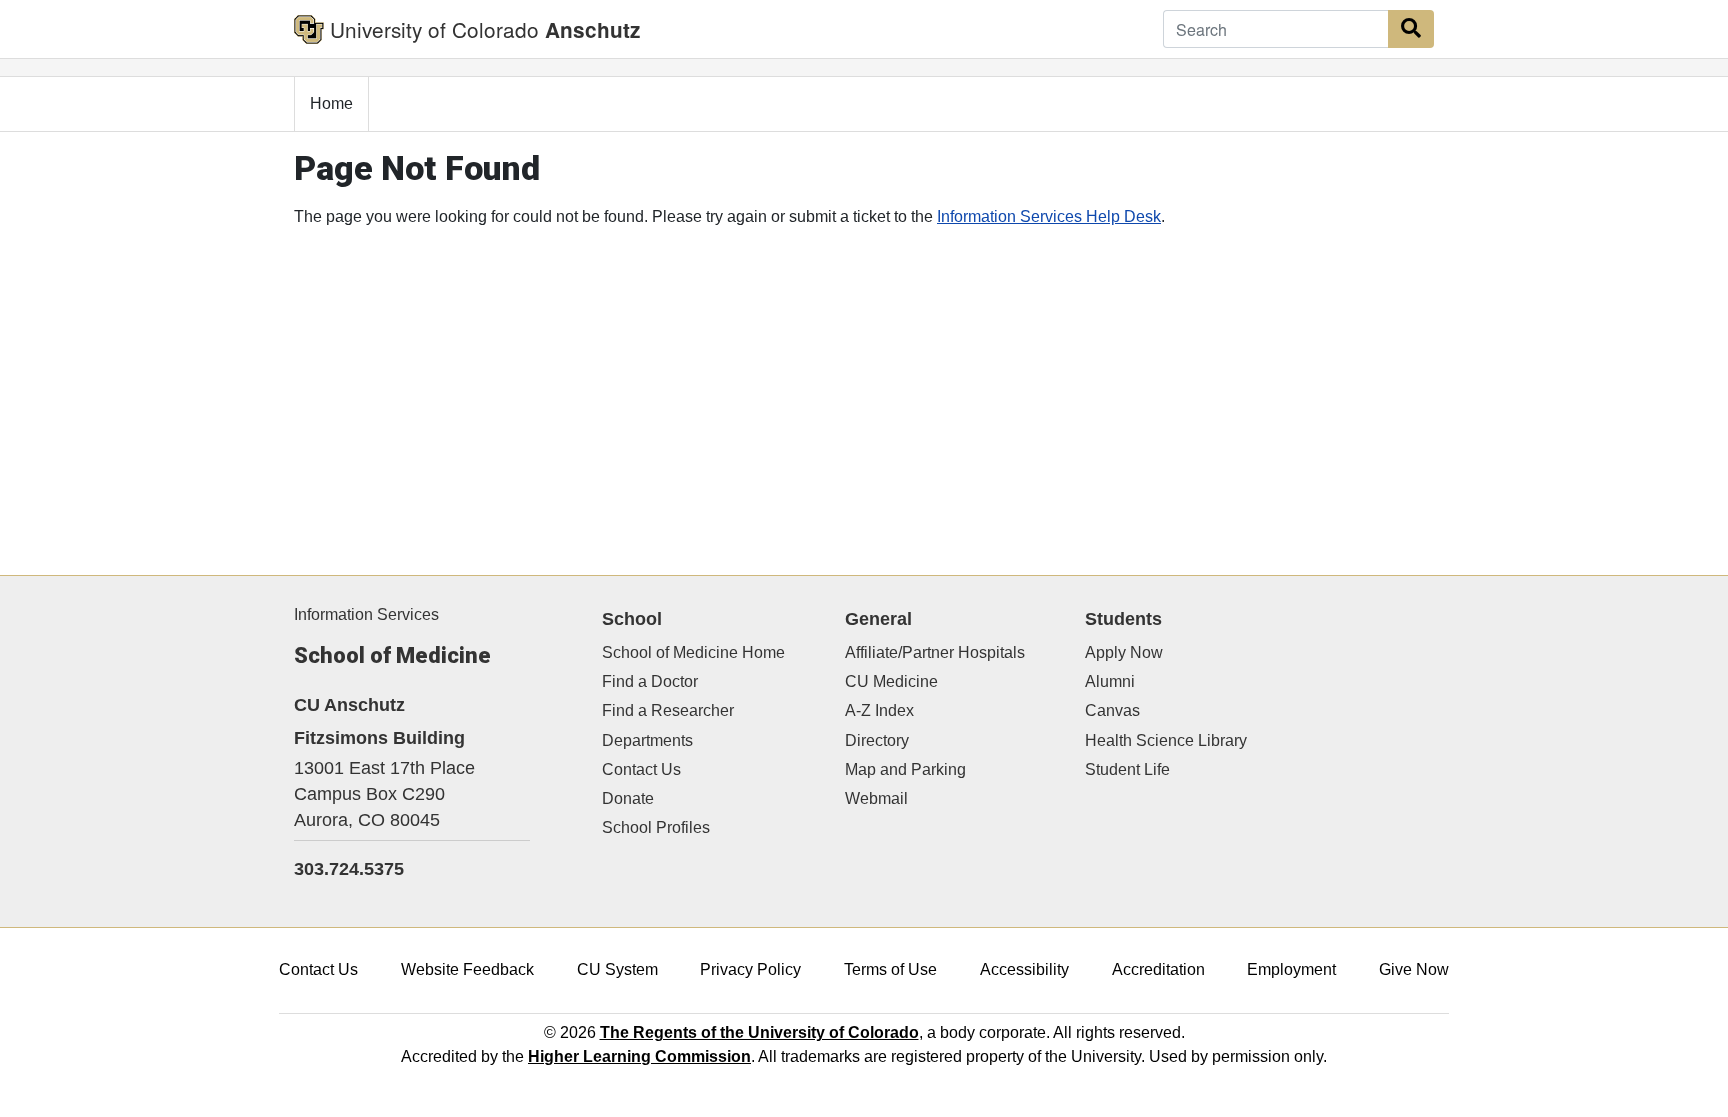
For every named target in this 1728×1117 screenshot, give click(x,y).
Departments (647, 740)
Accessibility (1024, 969)
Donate (628, 798)
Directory (877, 740)
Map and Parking (905, 769)
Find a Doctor (650, 681)
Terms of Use (890, 969)
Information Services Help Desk (1049, 216)
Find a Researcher (668, 710)
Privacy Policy (750, 969)
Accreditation (1158, 969)
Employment (1291, 969)
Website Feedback (467, 969)
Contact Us (641, 769)
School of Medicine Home (693, 652)
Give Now (1414, 969)
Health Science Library (1166, 740)
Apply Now (1124, 652)
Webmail (876, 798)
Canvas (1112, 710)
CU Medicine (891, 681)
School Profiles (656, 827)
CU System (617, 969)
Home (331, 103)
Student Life (1127, 769)
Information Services (366, 614)
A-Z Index (879, 710)
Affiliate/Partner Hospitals (935, 652)
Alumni (1110, 681)
